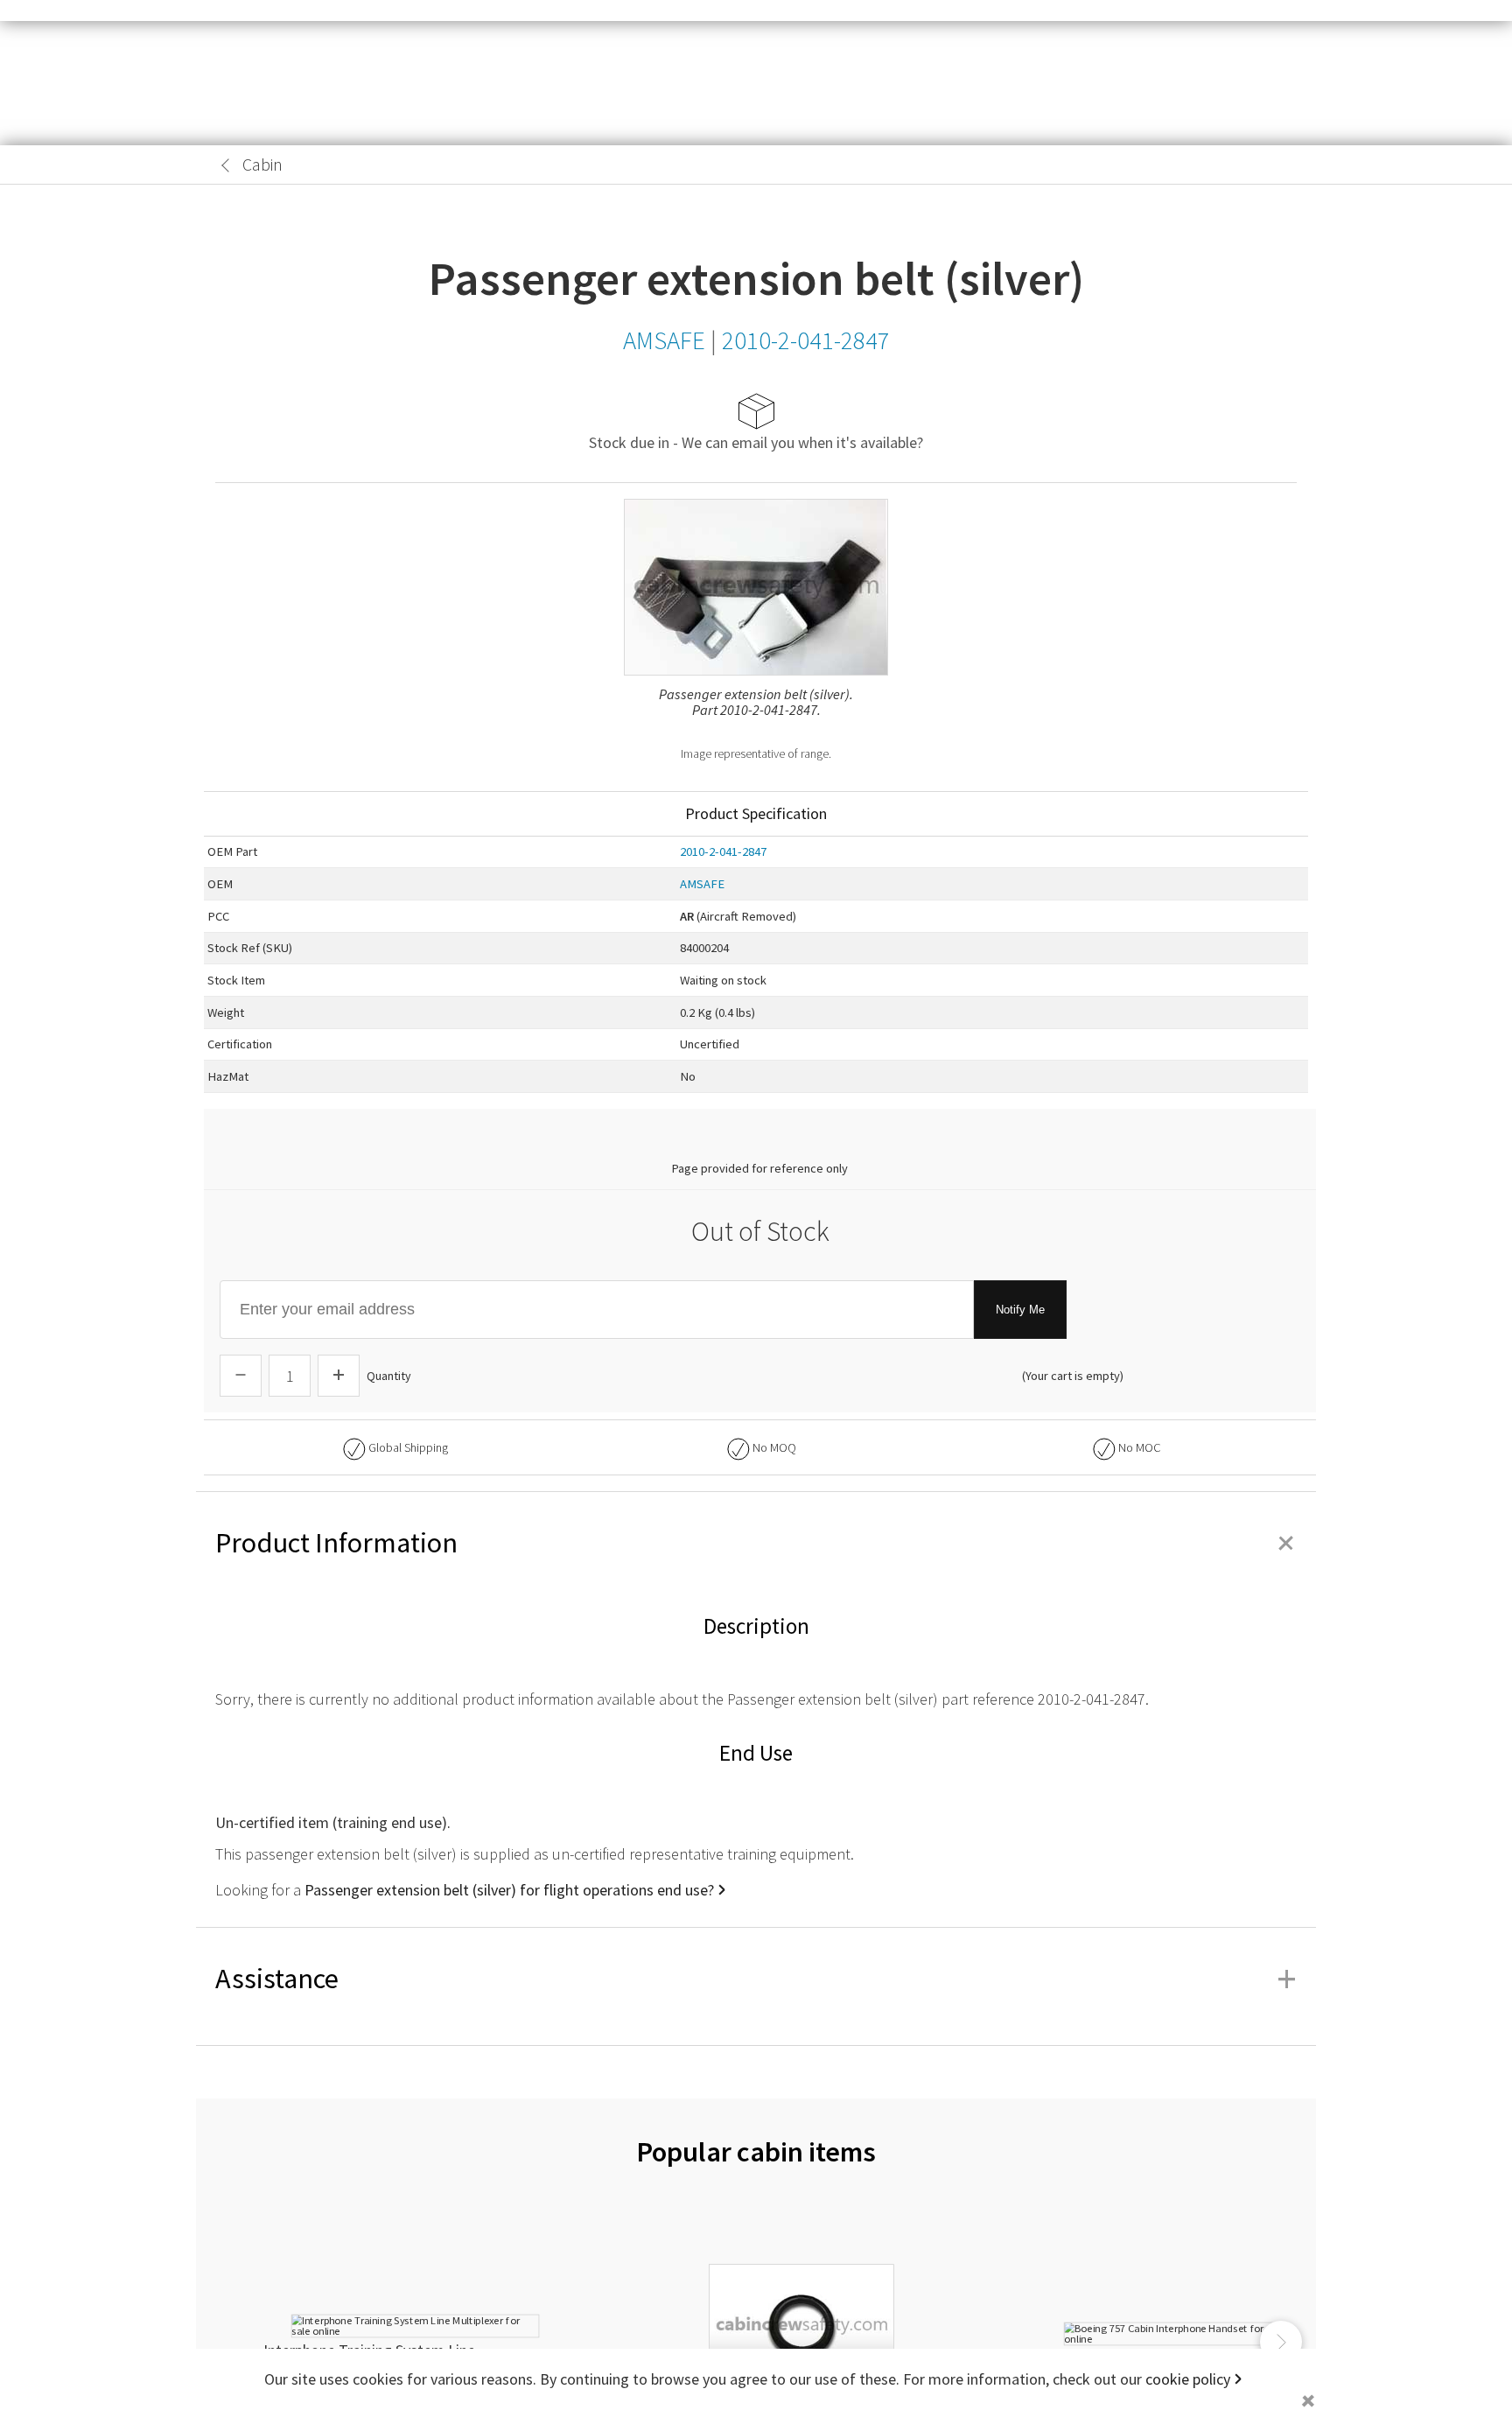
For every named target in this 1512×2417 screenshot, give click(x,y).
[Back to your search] (226, 165)
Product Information (756, 1543)
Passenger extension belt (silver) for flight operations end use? (509, 1890)
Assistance (756, 1979)
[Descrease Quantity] (241, 1376)
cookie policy (1188, 2379)
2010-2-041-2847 (723, 851)
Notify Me (1020, 1310)
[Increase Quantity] (339, 1376)
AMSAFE (702, 884)
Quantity (389, 1376)
